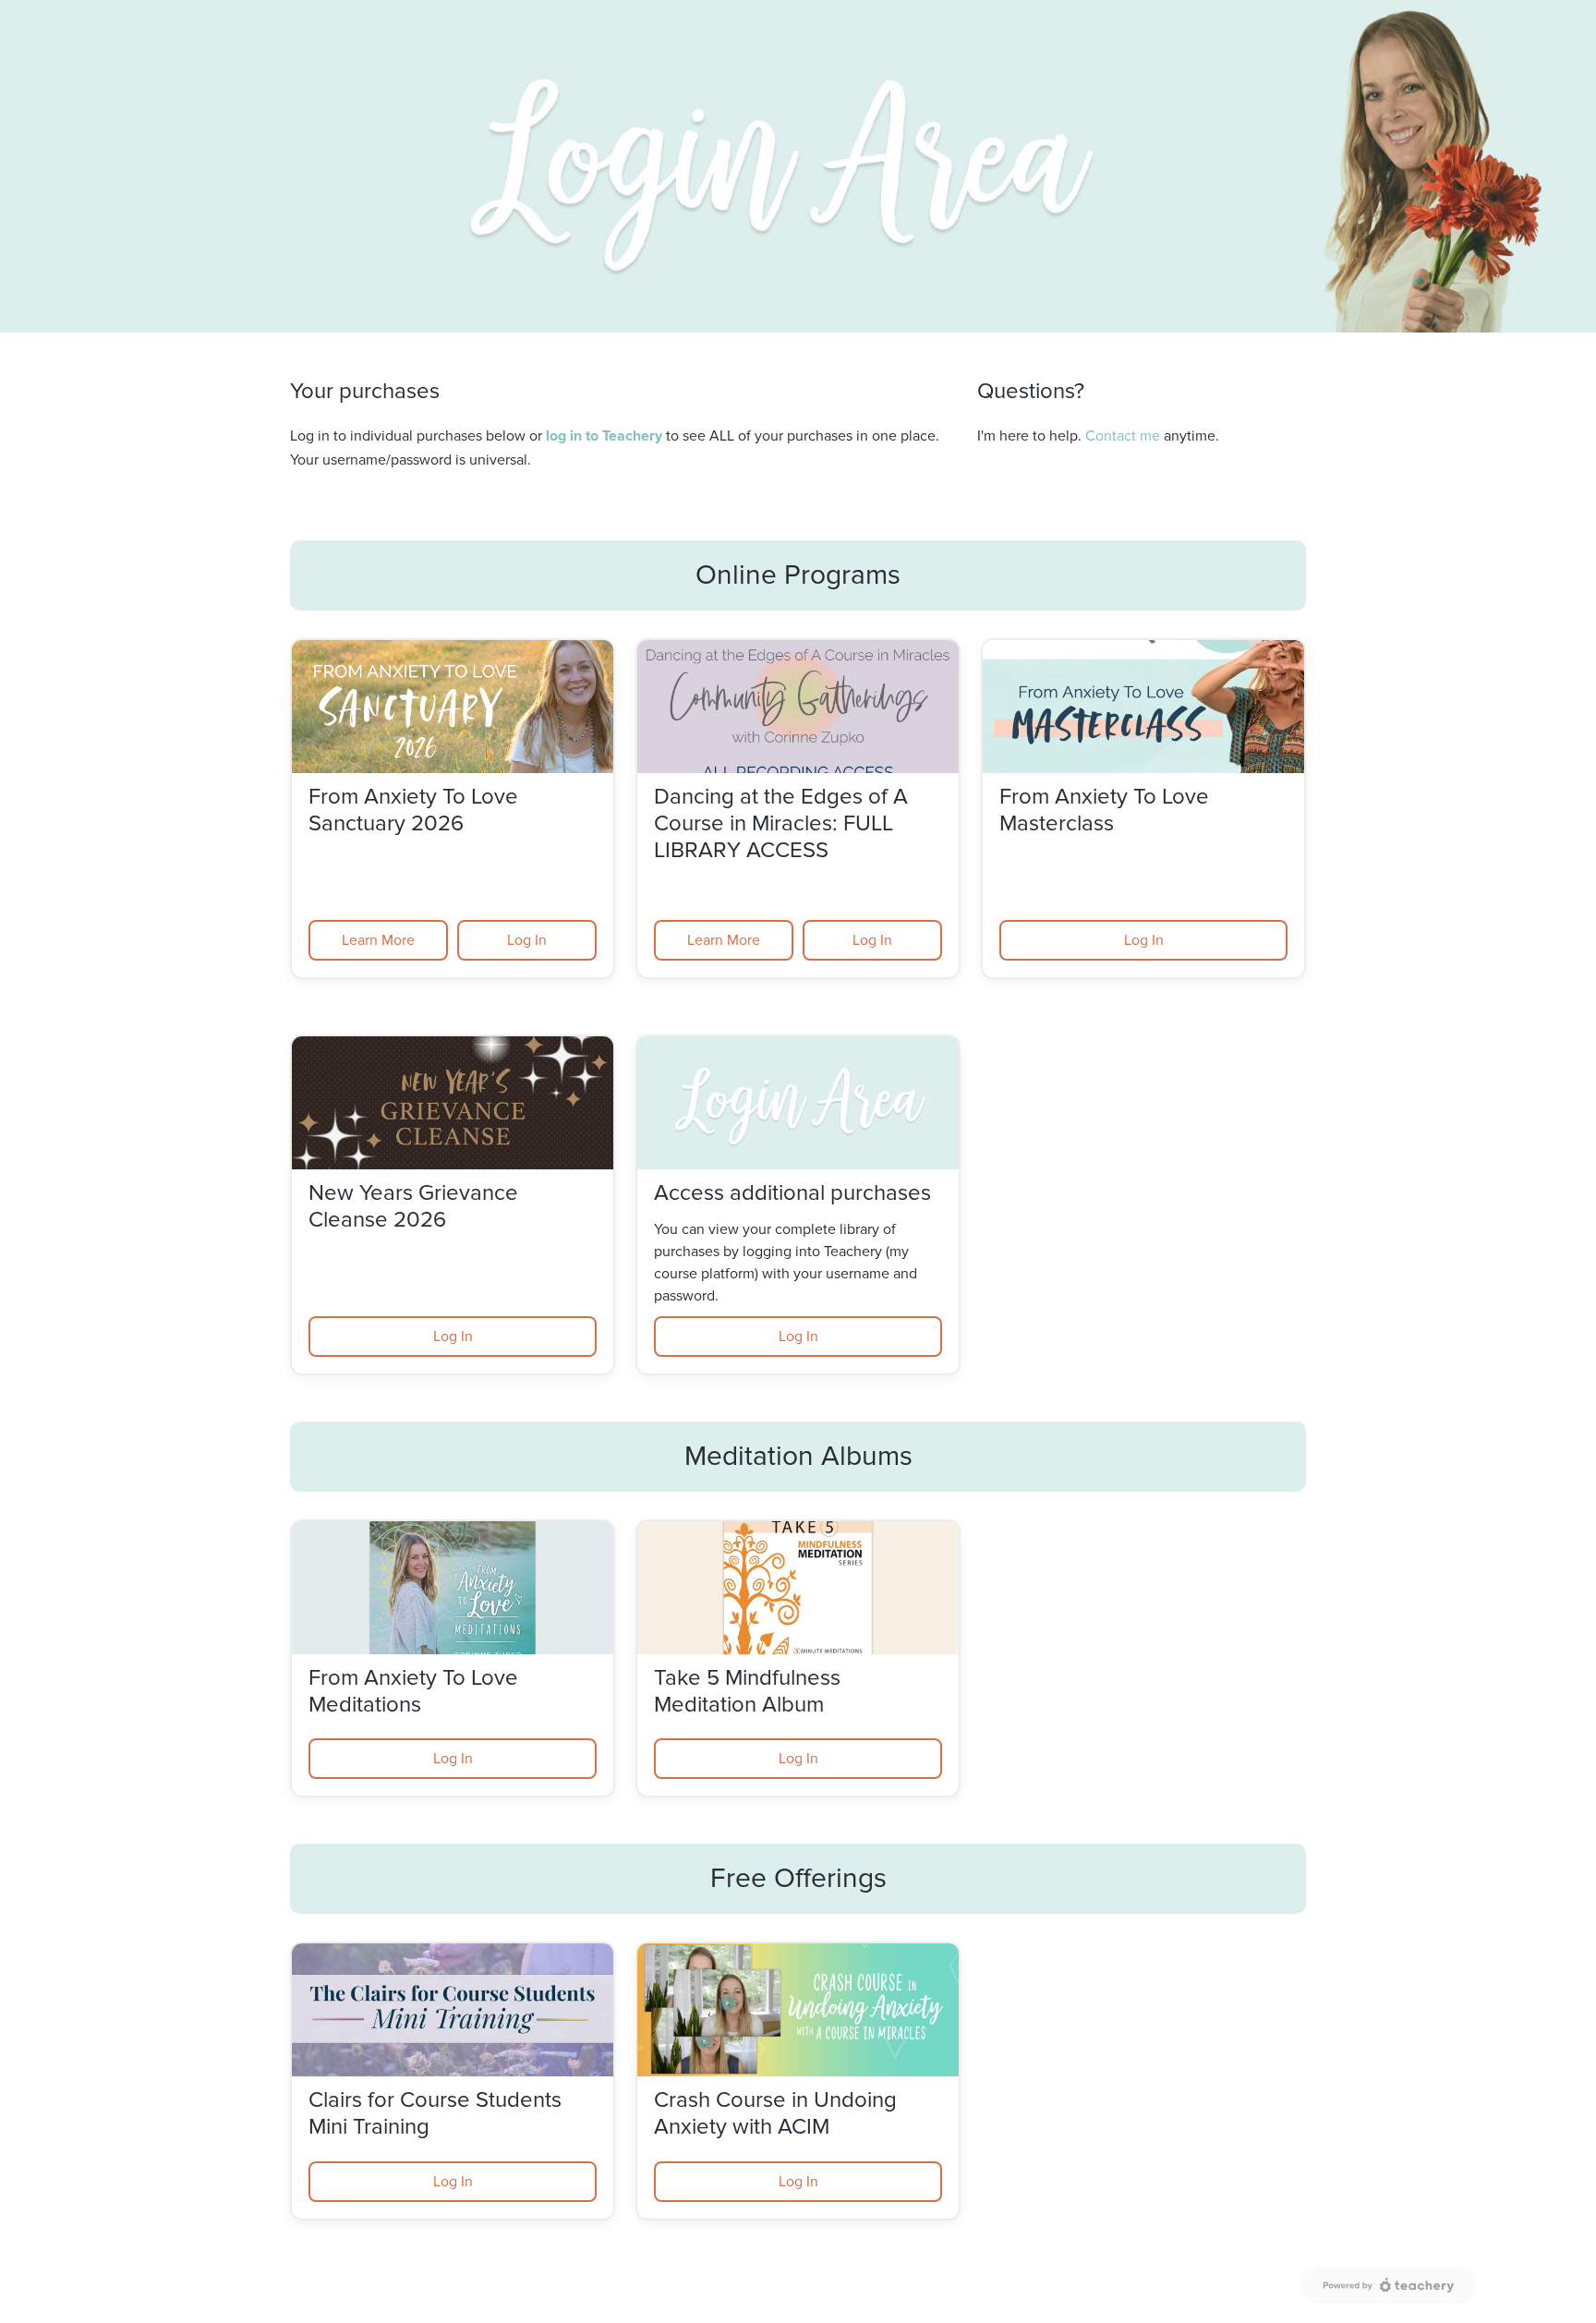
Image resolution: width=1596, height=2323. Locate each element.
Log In (527, 940)
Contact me (1123, 436)
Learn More (378, 940)
